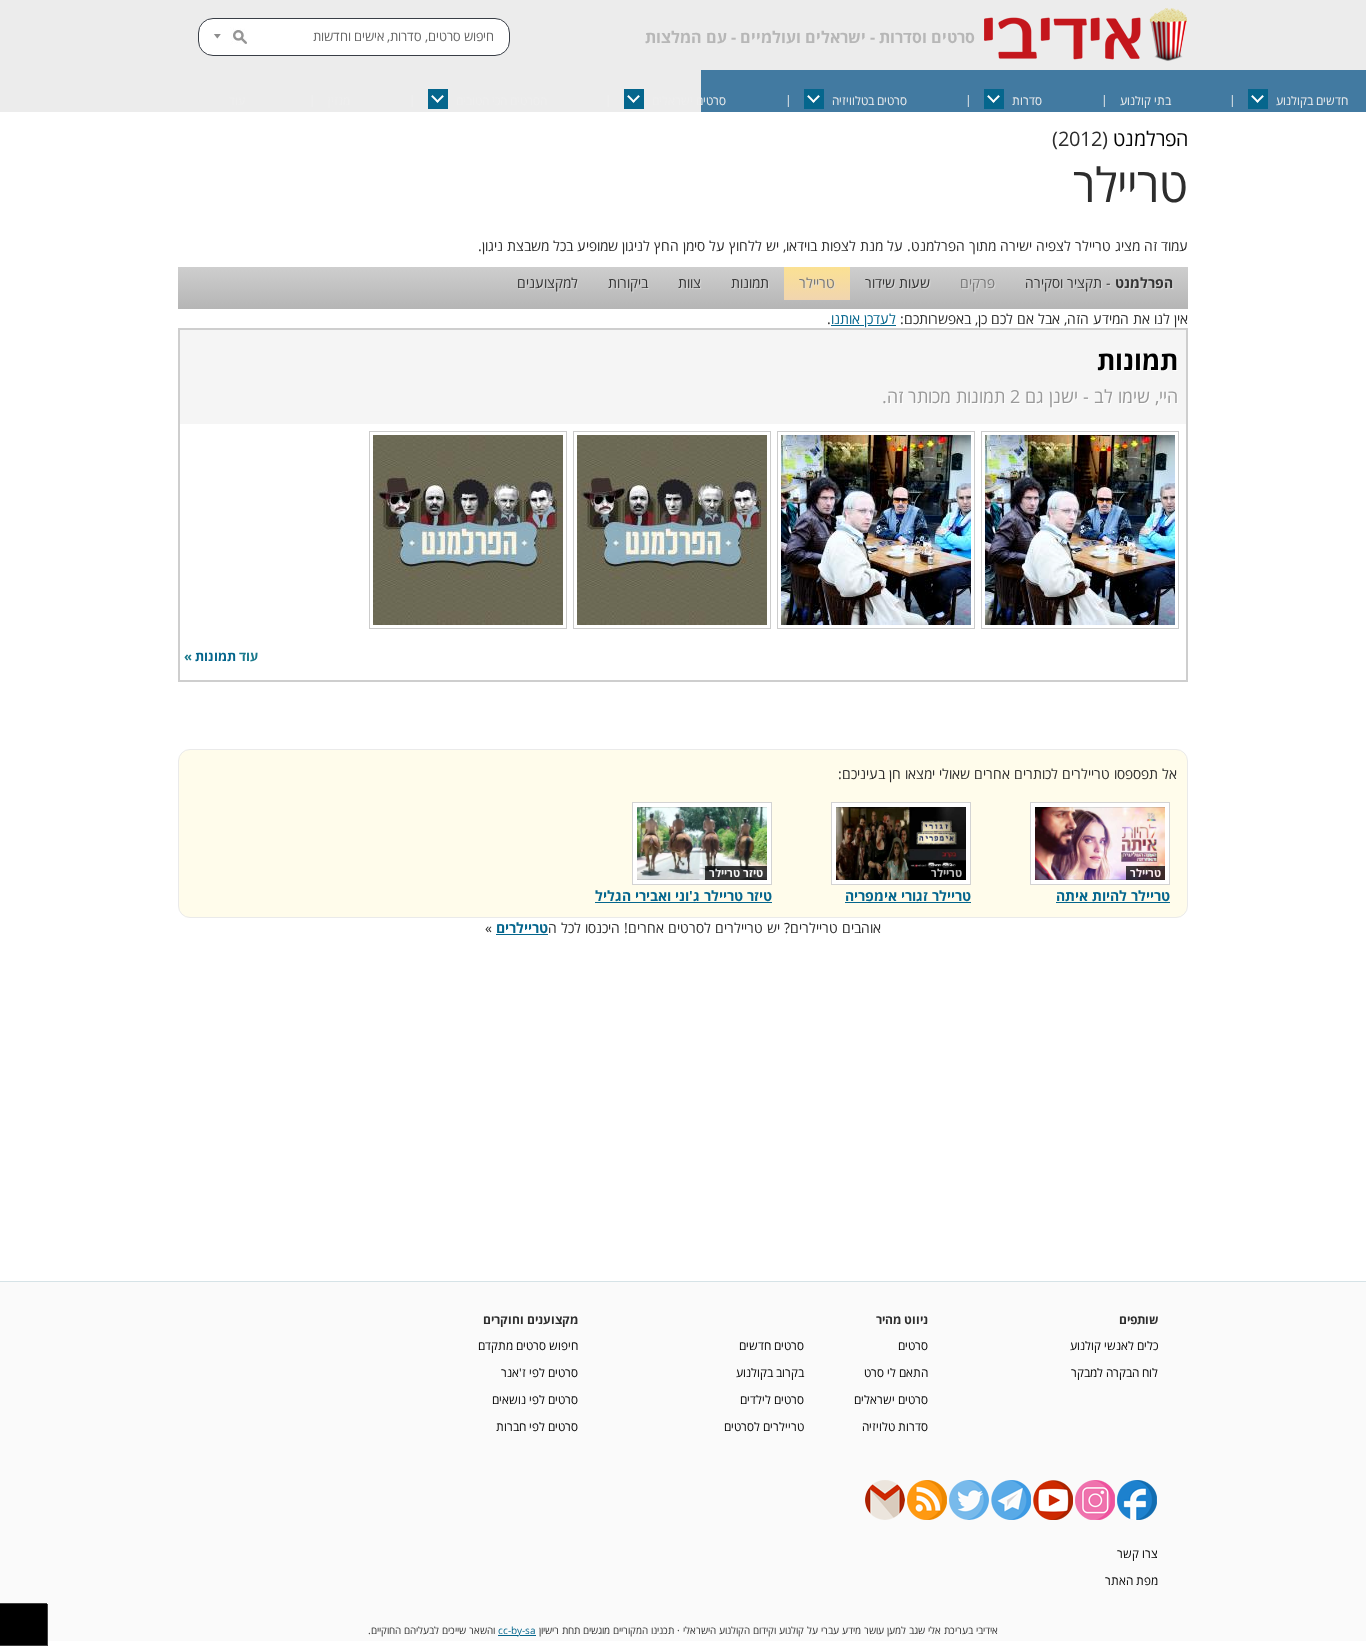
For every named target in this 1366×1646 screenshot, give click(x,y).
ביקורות (628, 282)
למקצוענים (547, 282)
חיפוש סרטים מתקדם (528, 1345)
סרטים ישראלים (689, 100)
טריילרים (522, 927)
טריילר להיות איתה (1113, 895)
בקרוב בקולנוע (770, 1372)
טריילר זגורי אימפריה (908, 895)
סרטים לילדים (772, 1399)
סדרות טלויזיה (895, 1426)
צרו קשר (1137, 1553)
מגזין (339, 100)
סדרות (1027, 100)
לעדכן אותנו (863, 318)
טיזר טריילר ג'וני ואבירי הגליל (683, 895)
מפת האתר (1131, 1580)
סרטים (913, 1345)
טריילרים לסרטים (764, 1426)
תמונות (750, 282)
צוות (689, 282)
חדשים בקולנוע (1312, 100)
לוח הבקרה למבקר (1114, 1372)
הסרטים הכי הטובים (501, 100)
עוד (237, 100)
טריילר (817, 282)
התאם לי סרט (896, 1372)
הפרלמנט (1150, 138)
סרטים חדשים (771, 1345)
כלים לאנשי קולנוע (1114, 1345)
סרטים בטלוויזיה (869, 100)
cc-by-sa (517, 1630)
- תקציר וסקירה (1099, 282)
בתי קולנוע (1145, 100)
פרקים (977, 282)
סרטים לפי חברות (537, 1426)
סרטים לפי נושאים (535, 1399)
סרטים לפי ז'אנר (539, 1372)
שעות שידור (897, 282)
